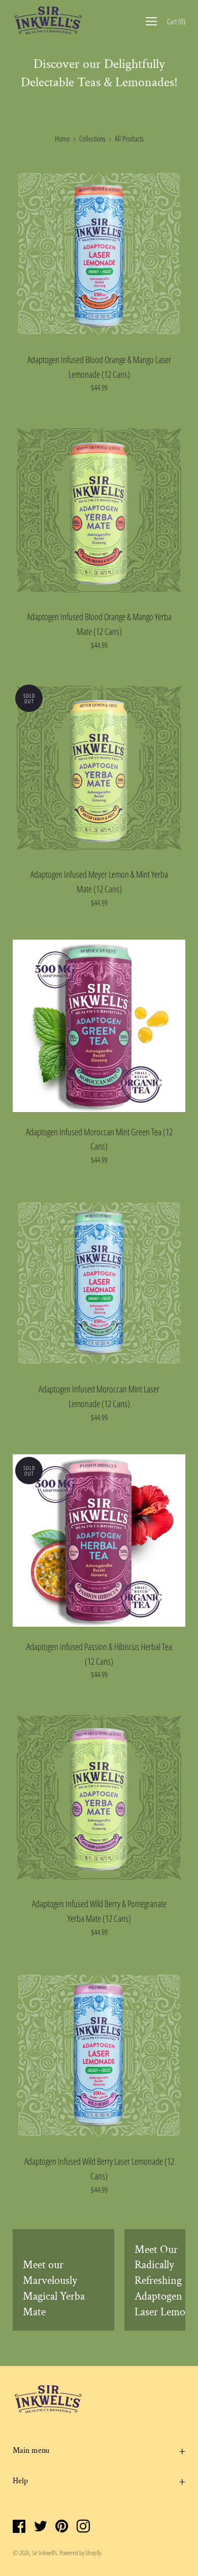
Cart (176, 21)
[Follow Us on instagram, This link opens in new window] (83, 2527)
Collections (92, 138)
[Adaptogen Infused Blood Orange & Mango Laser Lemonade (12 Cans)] (99, 254)
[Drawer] (151, 21)
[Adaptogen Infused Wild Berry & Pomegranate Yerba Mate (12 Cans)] (99, 1798)
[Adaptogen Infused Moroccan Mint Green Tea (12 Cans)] (99, 1026)
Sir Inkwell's (44, 2553)
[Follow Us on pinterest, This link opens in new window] (62, 2527)
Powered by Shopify (80, 2553)
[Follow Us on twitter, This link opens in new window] (41, 2527)
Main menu (31, 2450)
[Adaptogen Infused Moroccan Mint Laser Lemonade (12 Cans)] (99, 1283)
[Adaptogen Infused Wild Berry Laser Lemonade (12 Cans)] (99, 2055)
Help (20, 2481)
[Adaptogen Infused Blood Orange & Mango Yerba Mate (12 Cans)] (99, 511)
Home (62, 138)
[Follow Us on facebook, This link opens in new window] (19, 2527)
